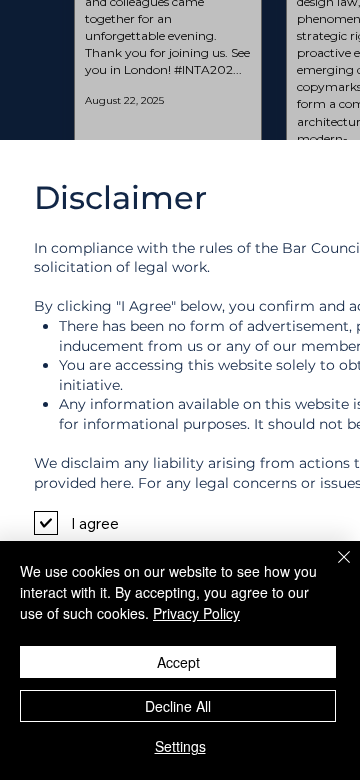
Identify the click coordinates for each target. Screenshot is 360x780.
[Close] (332, 569)
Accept (178, 662)
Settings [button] (180, 746)
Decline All (178, 706)
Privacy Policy (196, 613)
